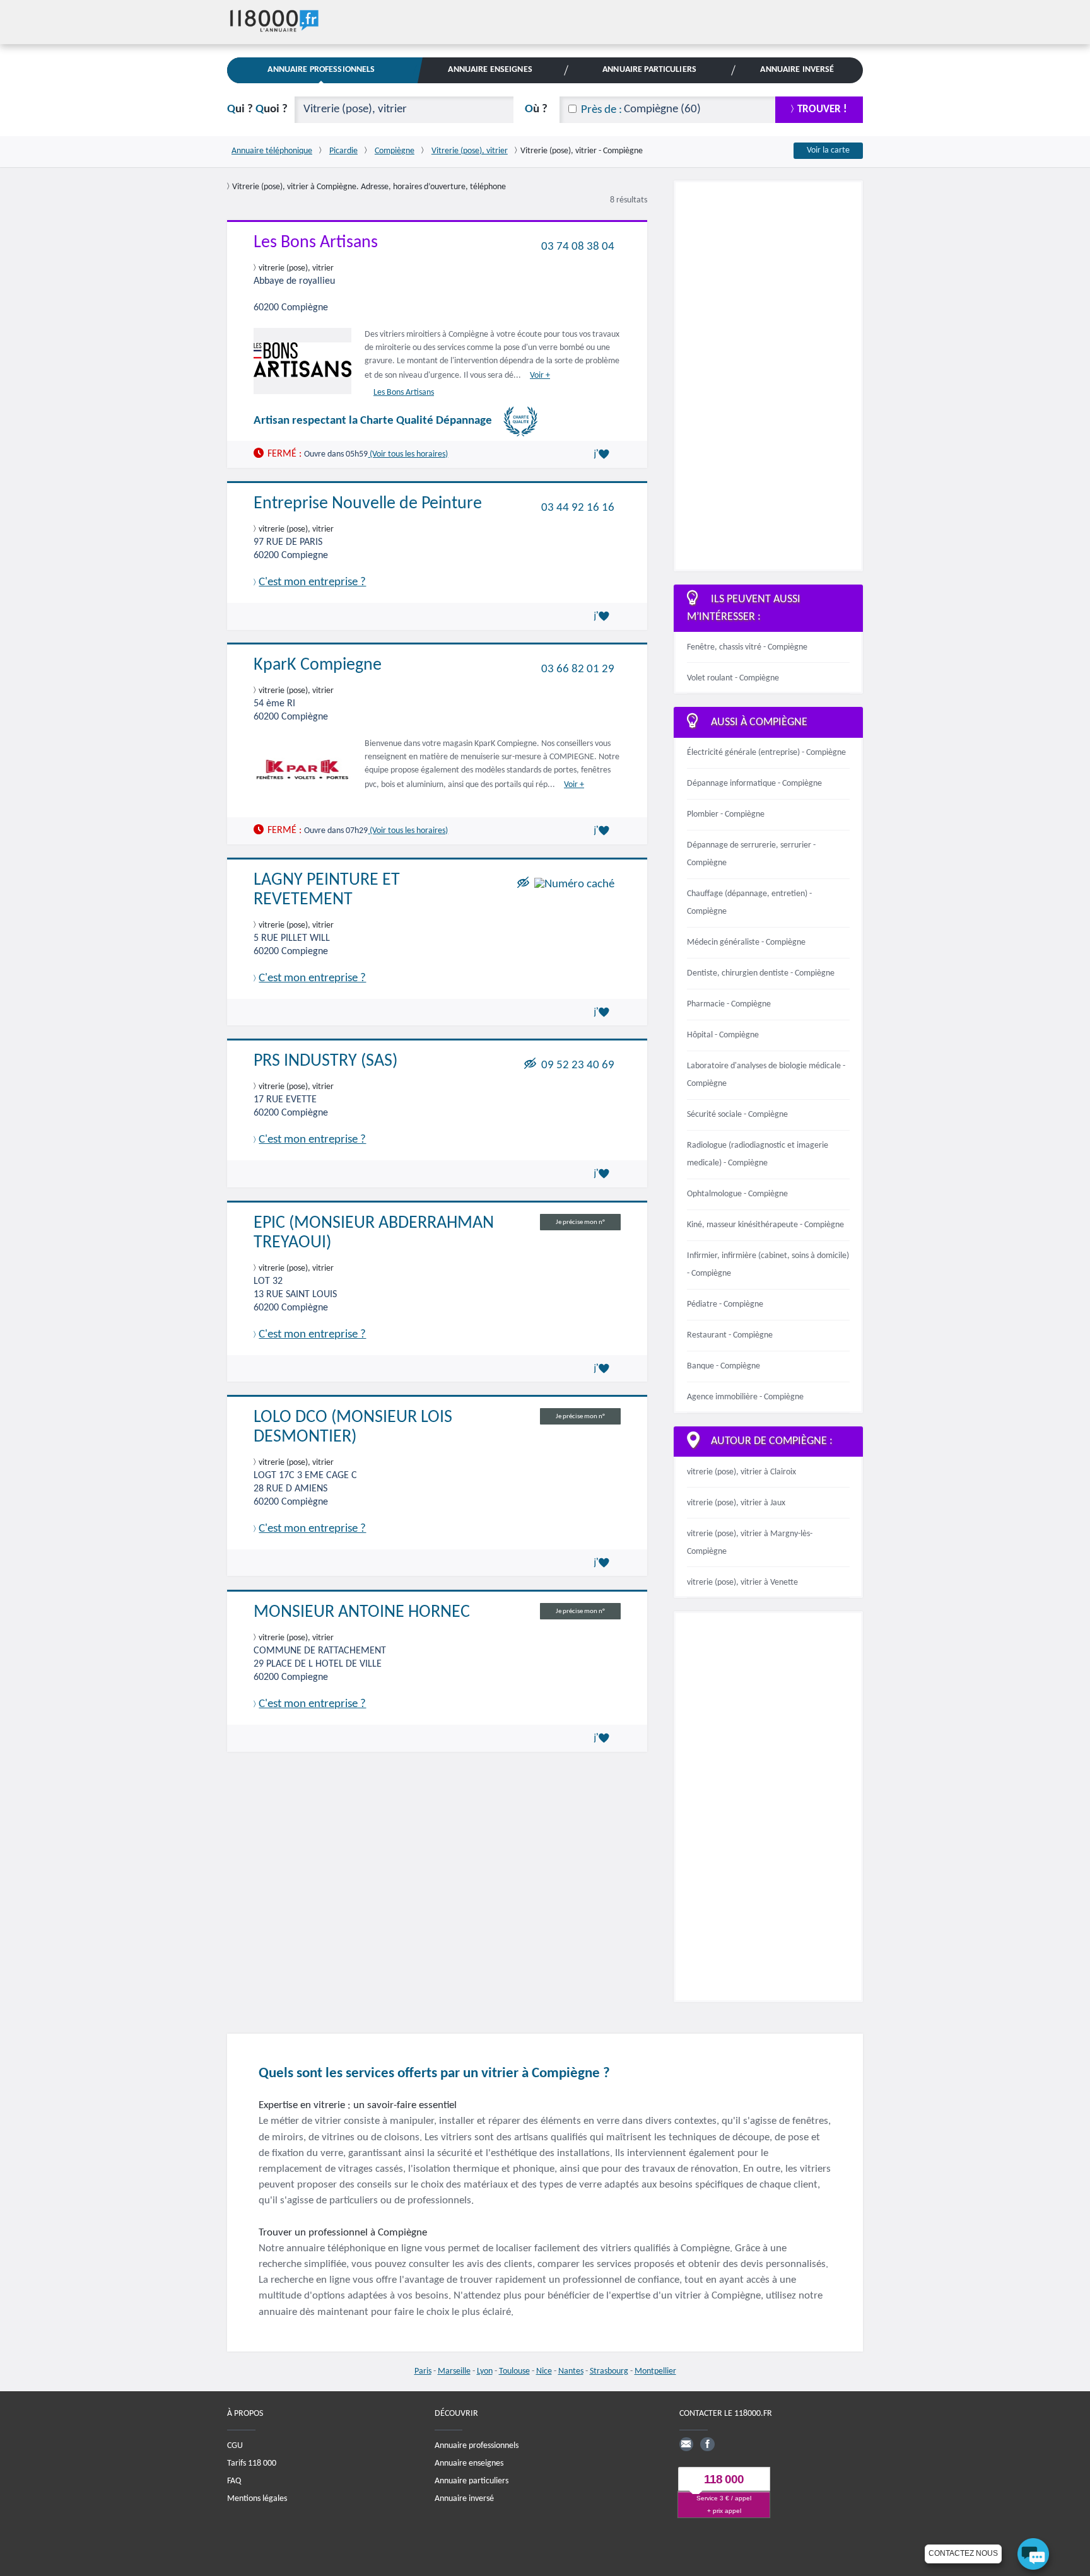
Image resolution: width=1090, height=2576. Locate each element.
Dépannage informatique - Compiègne (754, 784)
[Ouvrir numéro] (574, 884)
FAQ (234, 2481)
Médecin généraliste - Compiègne (746, 942)
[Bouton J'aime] (604, 454)
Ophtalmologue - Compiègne (737, 1194)
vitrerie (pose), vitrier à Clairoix (741, 1472)
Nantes (571, 2371)
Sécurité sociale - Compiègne (737, 1115)
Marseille (454, 2371)
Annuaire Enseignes (490, 70)
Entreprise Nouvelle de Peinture (368, 504)
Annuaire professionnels (477, 2446)
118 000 (724, 2480)
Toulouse (514, 2371)
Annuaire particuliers (472, 2481)
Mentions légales (257, 2499)
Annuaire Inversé (797, 70)
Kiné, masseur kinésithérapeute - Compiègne (765, 1225)
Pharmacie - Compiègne (729, 1004)
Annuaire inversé (464, 2499)
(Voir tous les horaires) (408, 454)
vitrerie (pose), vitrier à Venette (742, 1582)
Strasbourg (609, 2371)
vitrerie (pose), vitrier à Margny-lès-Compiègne (750, 1543)
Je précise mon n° (580, 1222)
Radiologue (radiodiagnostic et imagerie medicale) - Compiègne (758, 1154)
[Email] (686, 2444)
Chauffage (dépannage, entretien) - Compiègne (749, 903)
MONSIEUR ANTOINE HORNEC (362, 1612)
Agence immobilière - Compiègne (745, 1397)
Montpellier (655, 2371)
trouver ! (822, 109)
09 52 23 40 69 (578, 1065)
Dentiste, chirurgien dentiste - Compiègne (761, 973)
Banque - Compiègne (724, 1366)
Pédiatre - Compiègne (725, 1304)
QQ (257, 109)
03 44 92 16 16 (578, 507)
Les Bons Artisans (316, 243)
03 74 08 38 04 (578, 246)
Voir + (540, 376)
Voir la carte (828, 150)
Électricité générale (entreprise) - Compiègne (766, 753)
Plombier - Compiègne (726, 814)
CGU (235, 2446)
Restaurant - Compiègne (730, 1335)
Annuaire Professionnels (321, 70)
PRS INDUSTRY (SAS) (325, 1061)
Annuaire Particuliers (649, 70)
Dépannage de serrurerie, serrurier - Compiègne (751, 854)
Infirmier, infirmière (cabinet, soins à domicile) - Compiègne (768, 1265)
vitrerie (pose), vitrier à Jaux (736, 1503)
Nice (544, 2371)
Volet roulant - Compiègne (733, 678)
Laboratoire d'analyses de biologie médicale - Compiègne (766, 1075)
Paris (423, 2371)
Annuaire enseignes (469, 2463)
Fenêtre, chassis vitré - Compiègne (747, 647)
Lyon (485, 2371)
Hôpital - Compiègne (723, 1035)
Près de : (601, 110)
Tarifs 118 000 (252, 2463)
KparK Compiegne (318, 665)
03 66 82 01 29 (578, 669)
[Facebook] (707, 2444)
